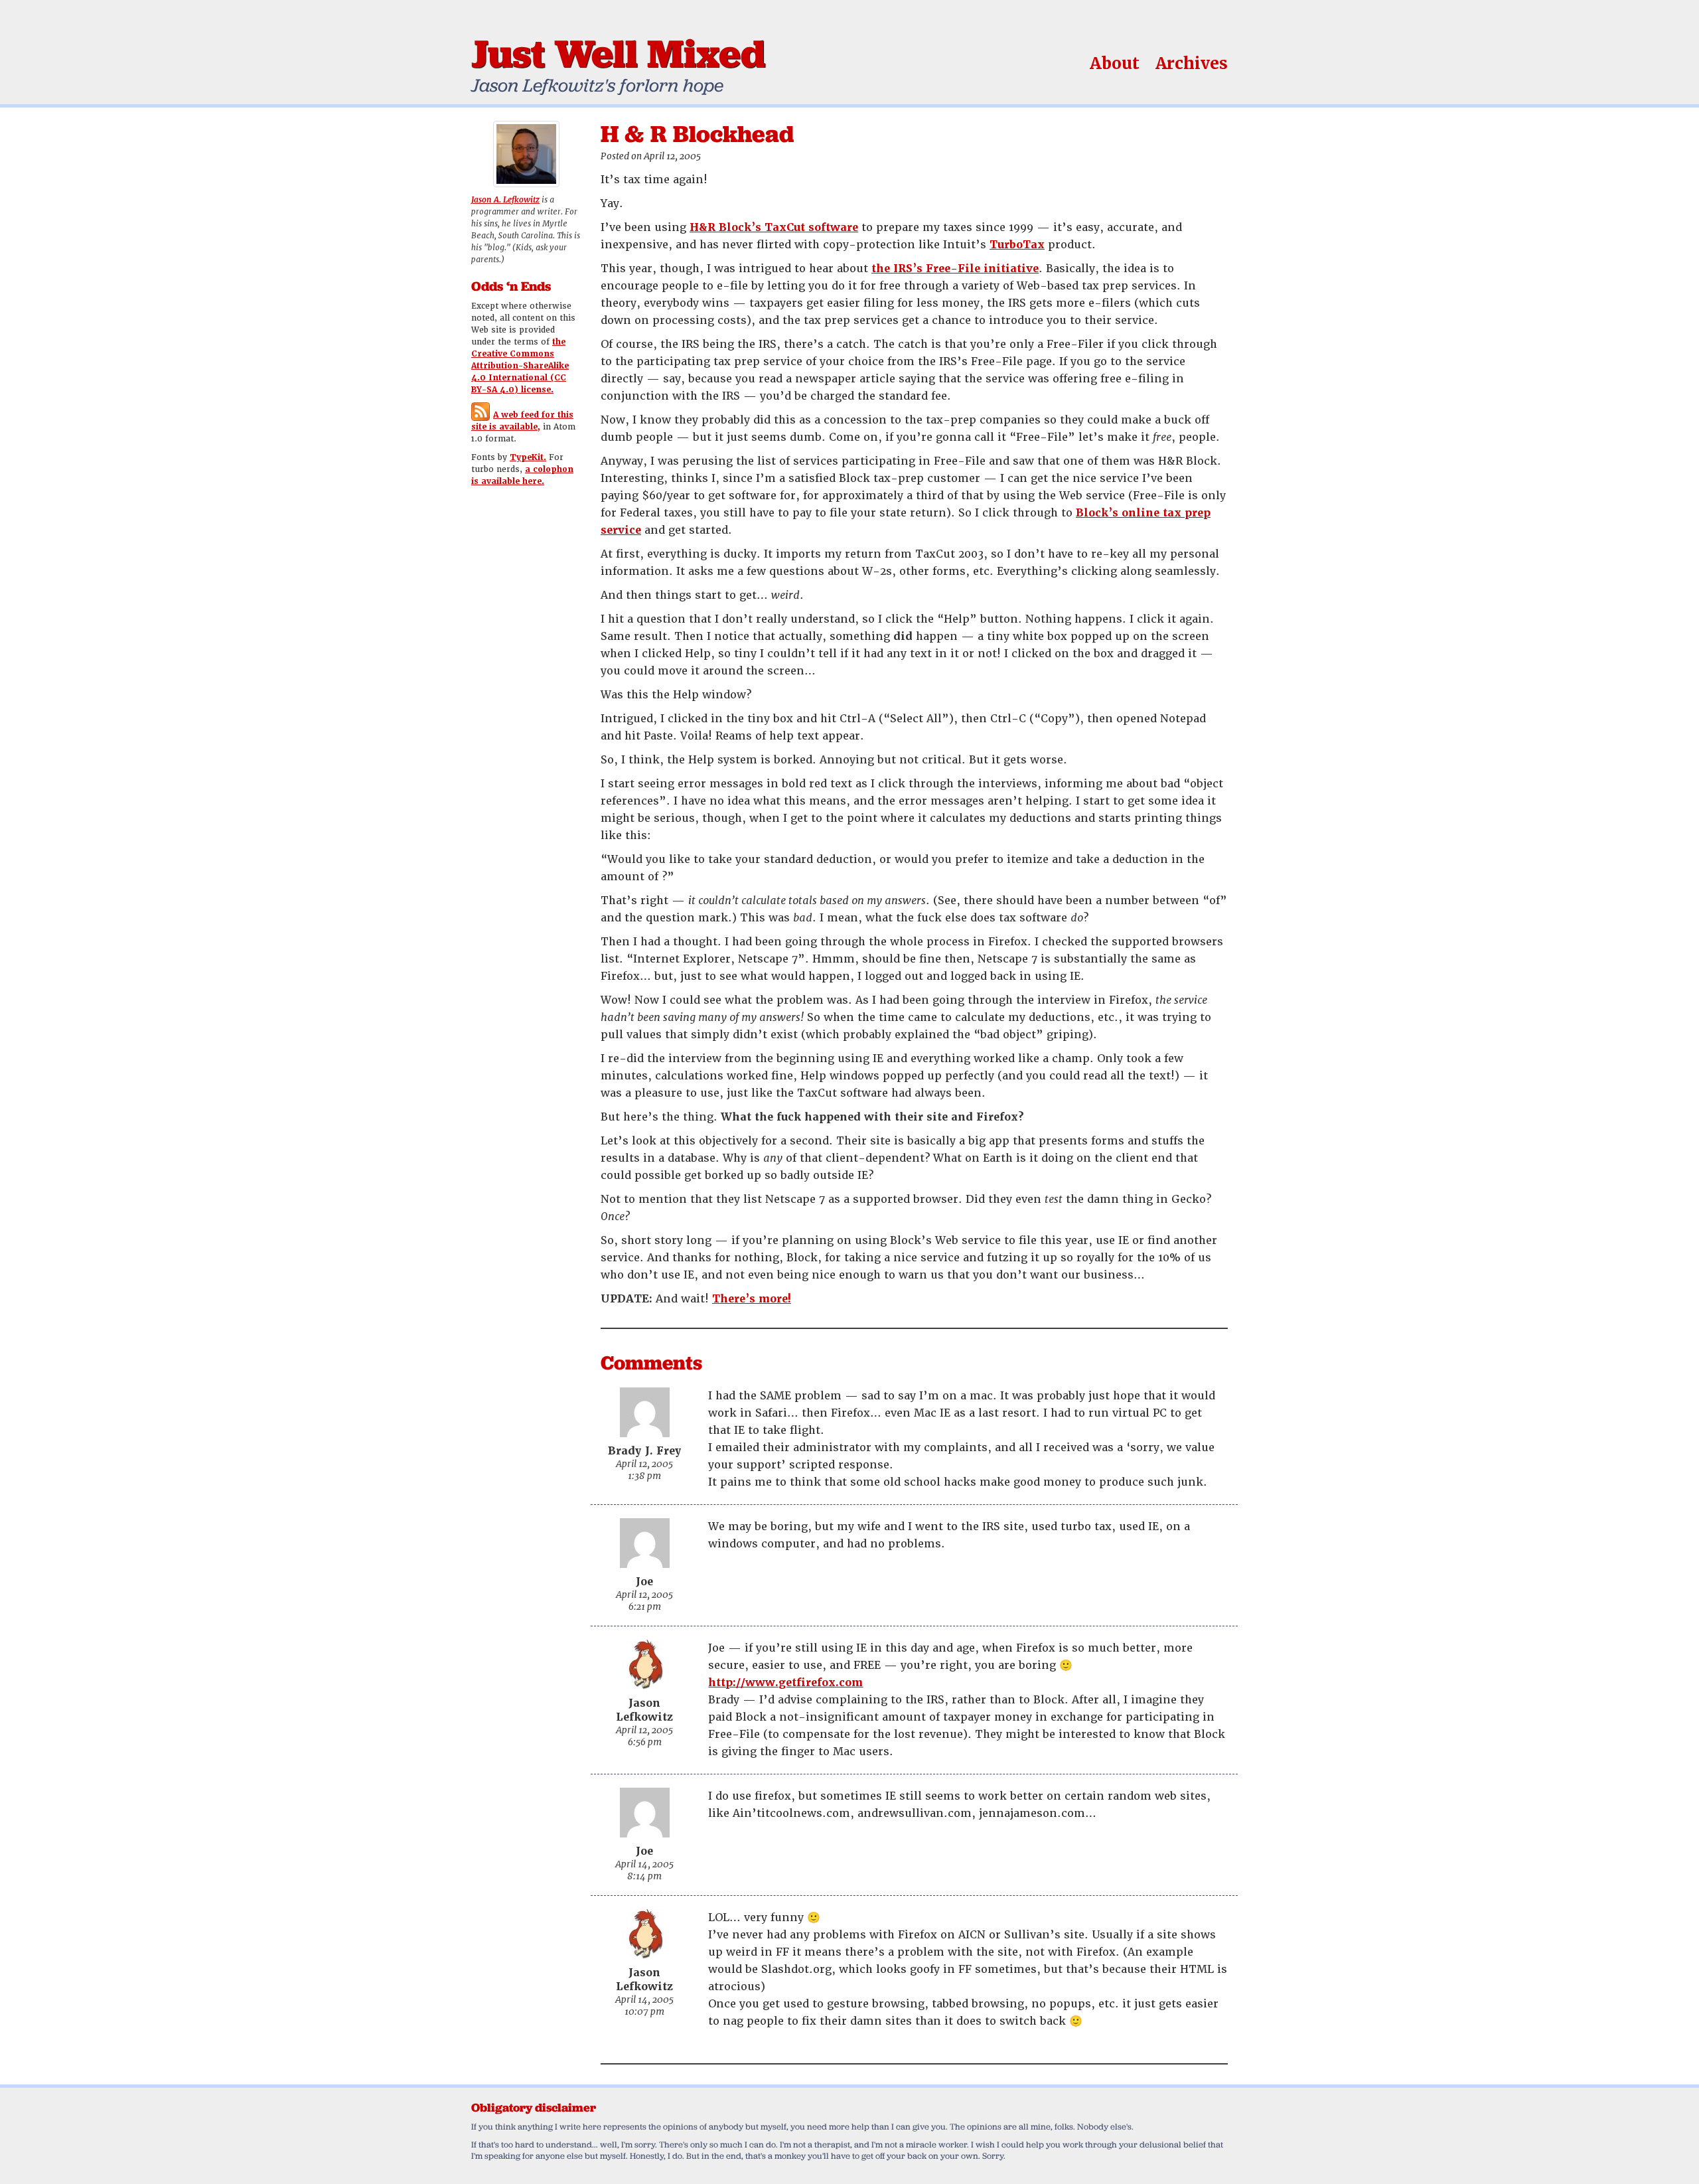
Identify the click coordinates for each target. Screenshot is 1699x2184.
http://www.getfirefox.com (785, 1682)
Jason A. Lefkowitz (505, 200)
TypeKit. (528, 457)
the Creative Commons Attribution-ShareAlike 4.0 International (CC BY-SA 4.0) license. (520, 366)
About (1115, 63)
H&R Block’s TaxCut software (774, 227)
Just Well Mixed (618, 53)
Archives (1192, 63)
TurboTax (1017, 245)
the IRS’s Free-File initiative (955, 269)
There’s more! (752, 1299)
